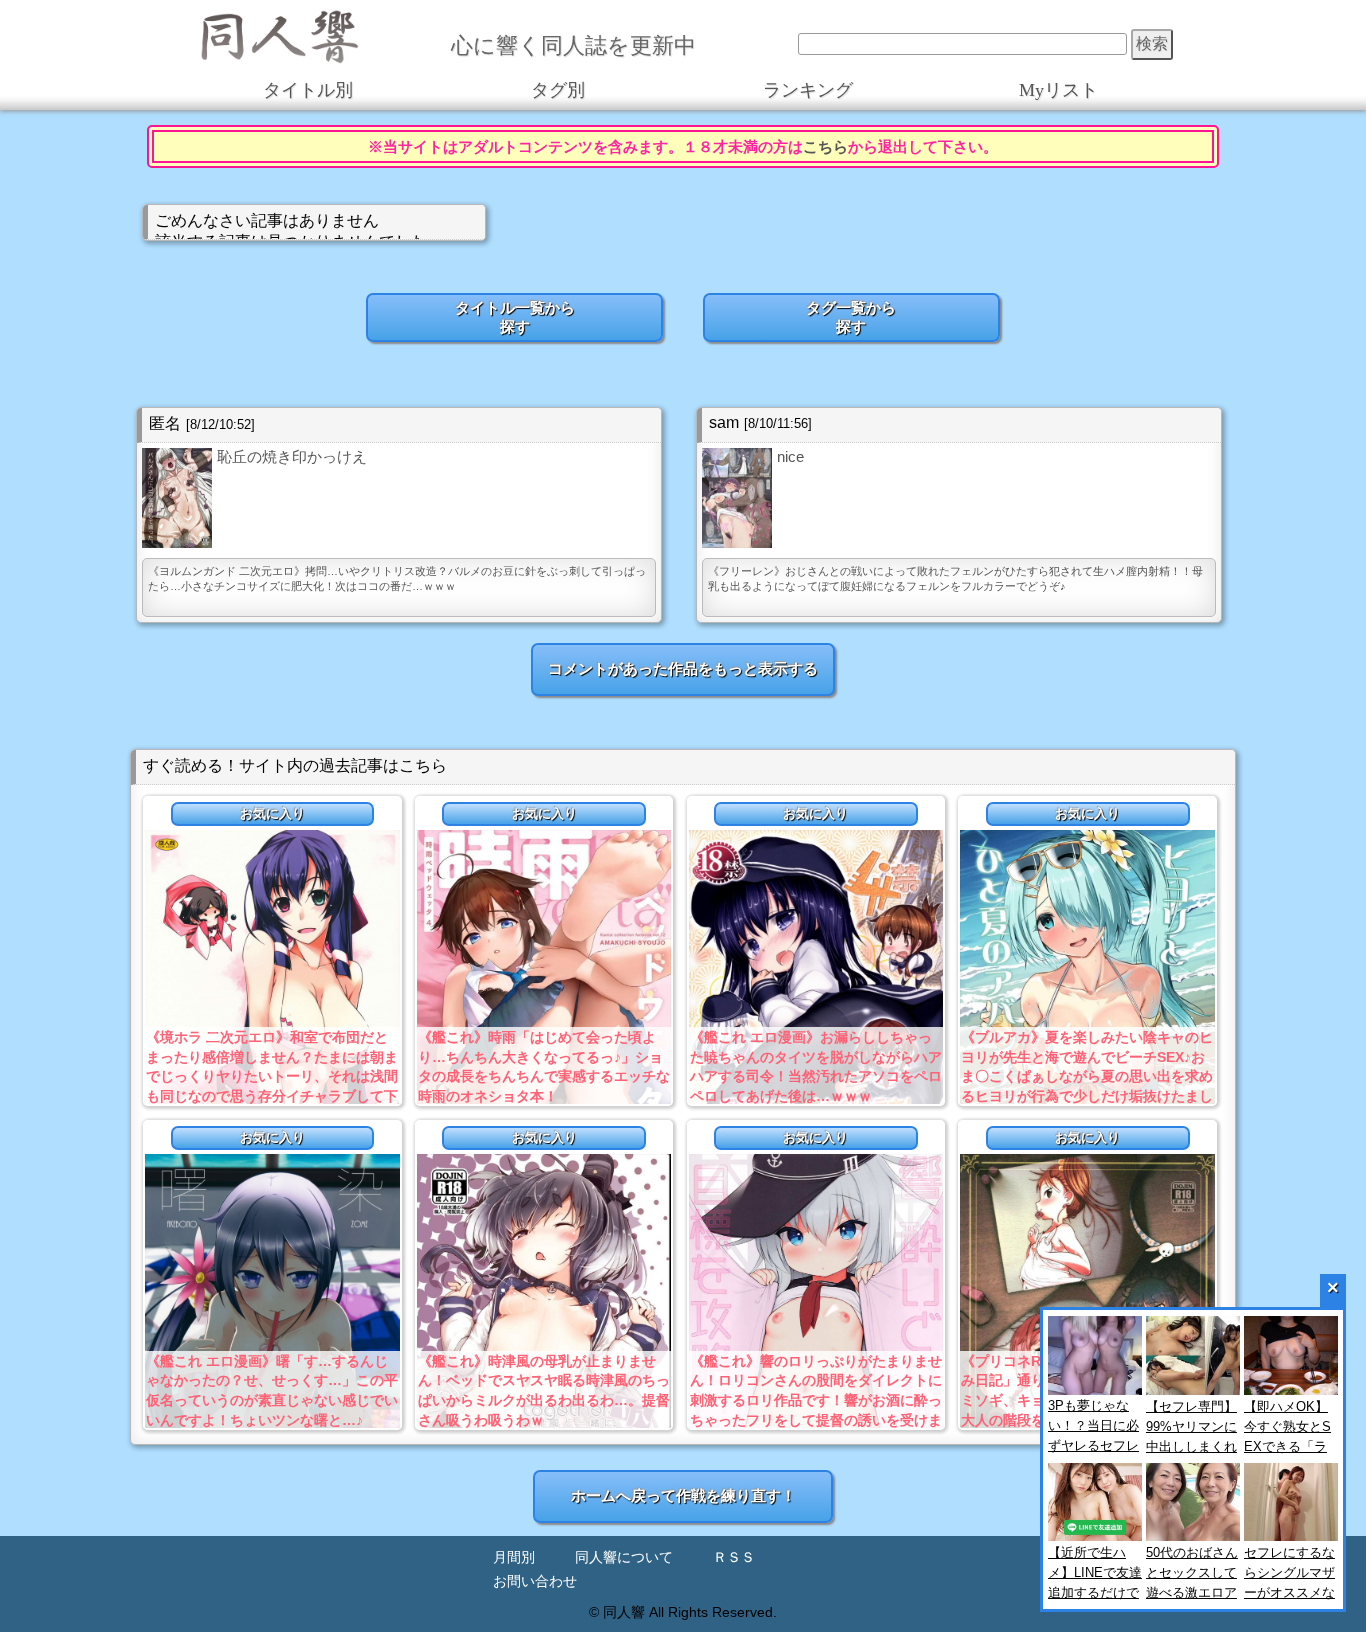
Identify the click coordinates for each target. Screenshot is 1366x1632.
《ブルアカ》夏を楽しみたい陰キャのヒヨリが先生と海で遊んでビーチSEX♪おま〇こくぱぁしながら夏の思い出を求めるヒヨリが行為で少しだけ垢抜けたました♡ (1087, 1076)
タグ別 (558, 90)
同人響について (624, 1557)
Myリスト (1058, 90)
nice (790, 456)
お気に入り (272, 813)
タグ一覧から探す (851, 317)
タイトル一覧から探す (515, 317)
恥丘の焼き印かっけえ (292, 456)
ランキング (808, 90)
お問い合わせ (535, 1581)
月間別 (514, 1557)
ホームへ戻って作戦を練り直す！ (683, 1495)
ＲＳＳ (734, 1557)
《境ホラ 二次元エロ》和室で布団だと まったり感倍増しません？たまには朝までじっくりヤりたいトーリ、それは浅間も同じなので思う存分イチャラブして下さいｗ (272, 1076)
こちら (825, 146)
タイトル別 (308, 90)
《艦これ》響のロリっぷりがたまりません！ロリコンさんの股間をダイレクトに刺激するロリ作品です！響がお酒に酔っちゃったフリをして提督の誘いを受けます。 (816, 1400)
